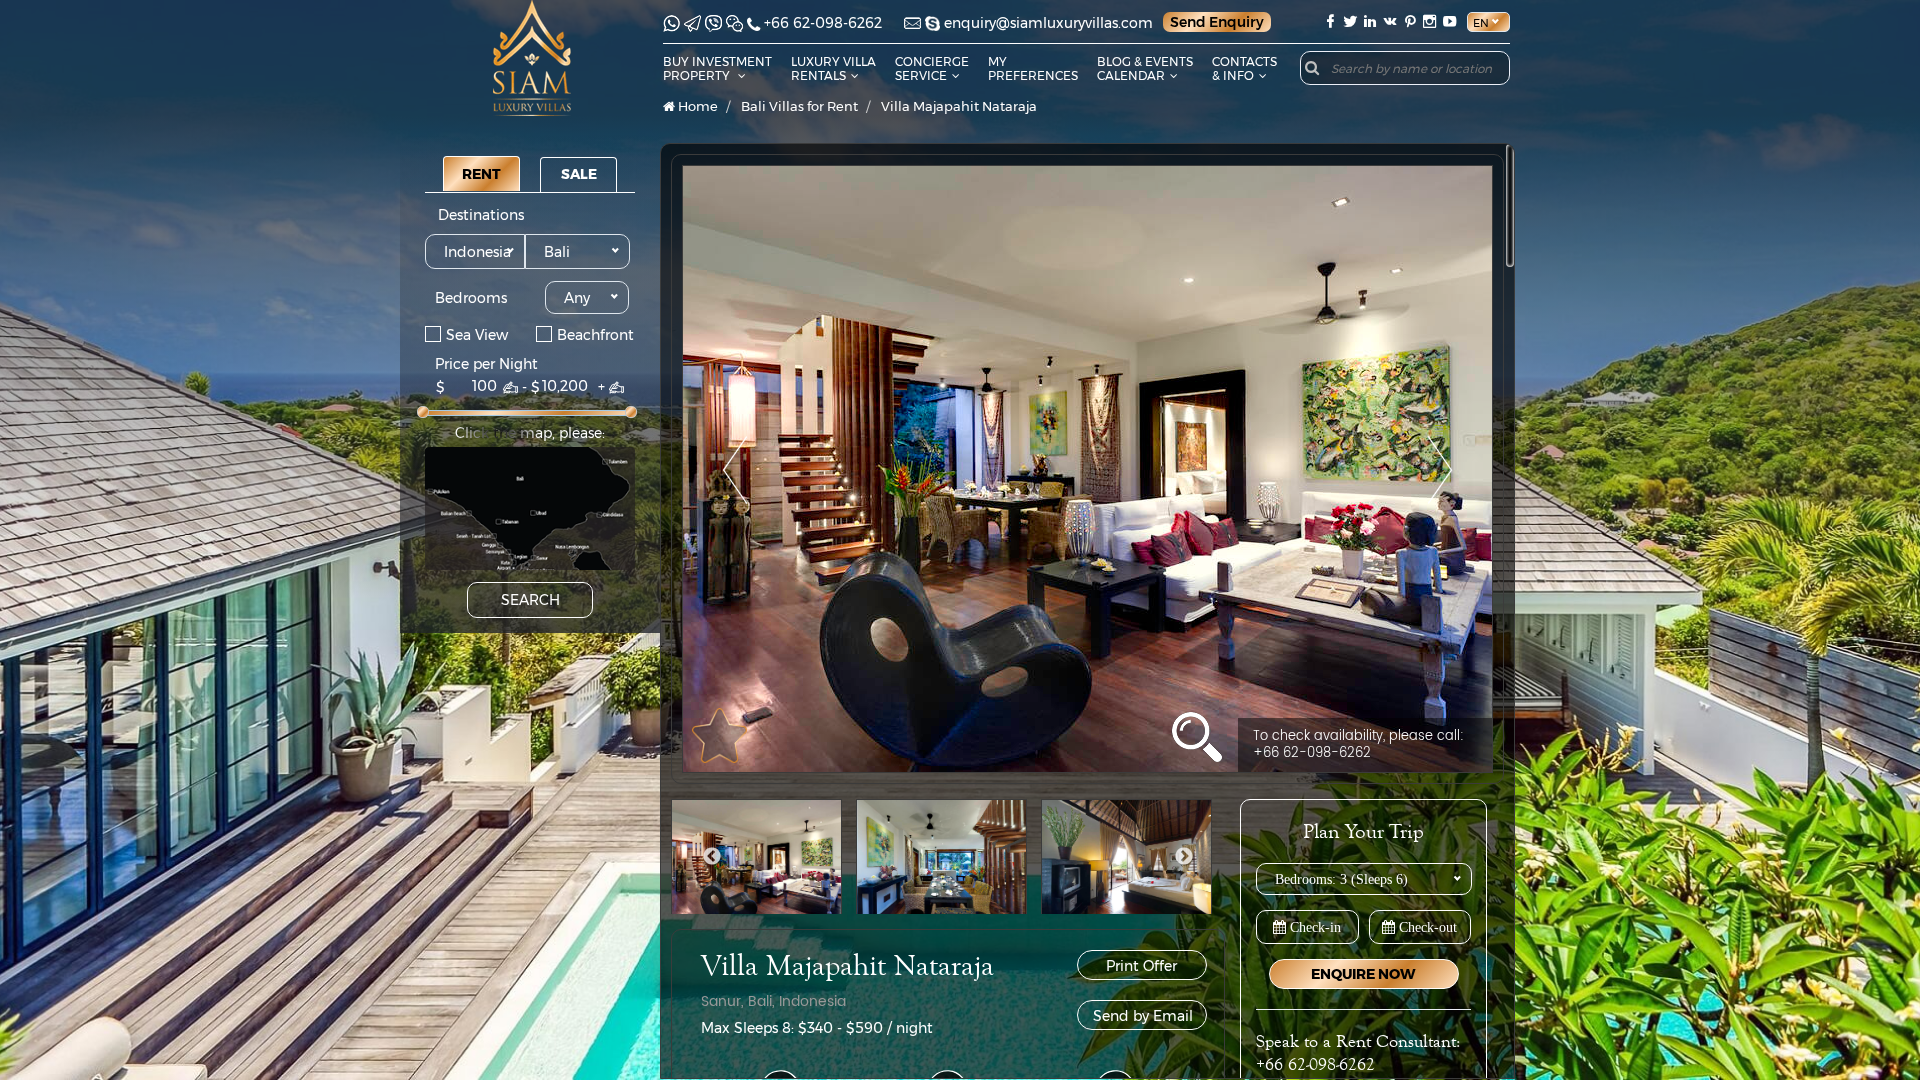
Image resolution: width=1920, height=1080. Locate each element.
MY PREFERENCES (1033, 68)
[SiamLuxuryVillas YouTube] (1452, 21)
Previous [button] (712, 857)
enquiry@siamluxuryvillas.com (1048, 23)
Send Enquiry (1217, 22)
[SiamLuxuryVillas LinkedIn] (1370, 21)
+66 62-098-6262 (823, 23)
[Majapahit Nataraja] (1087, 469)
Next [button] (1184, 857)
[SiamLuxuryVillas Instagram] (1430, 21)
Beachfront (595, 334)
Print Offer (1141, 966)
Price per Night (486, 364)
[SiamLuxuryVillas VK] (1390, 21)
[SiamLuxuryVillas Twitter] (1350, 21)
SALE (579, 174)
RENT (481, 174)
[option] (1087, 469)
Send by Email (1143, 1016)
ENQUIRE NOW (1363, 974)
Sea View (477, 334)
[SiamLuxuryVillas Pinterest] (1410, 21)
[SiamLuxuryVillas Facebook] (1330, 21)
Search (530, 600)
